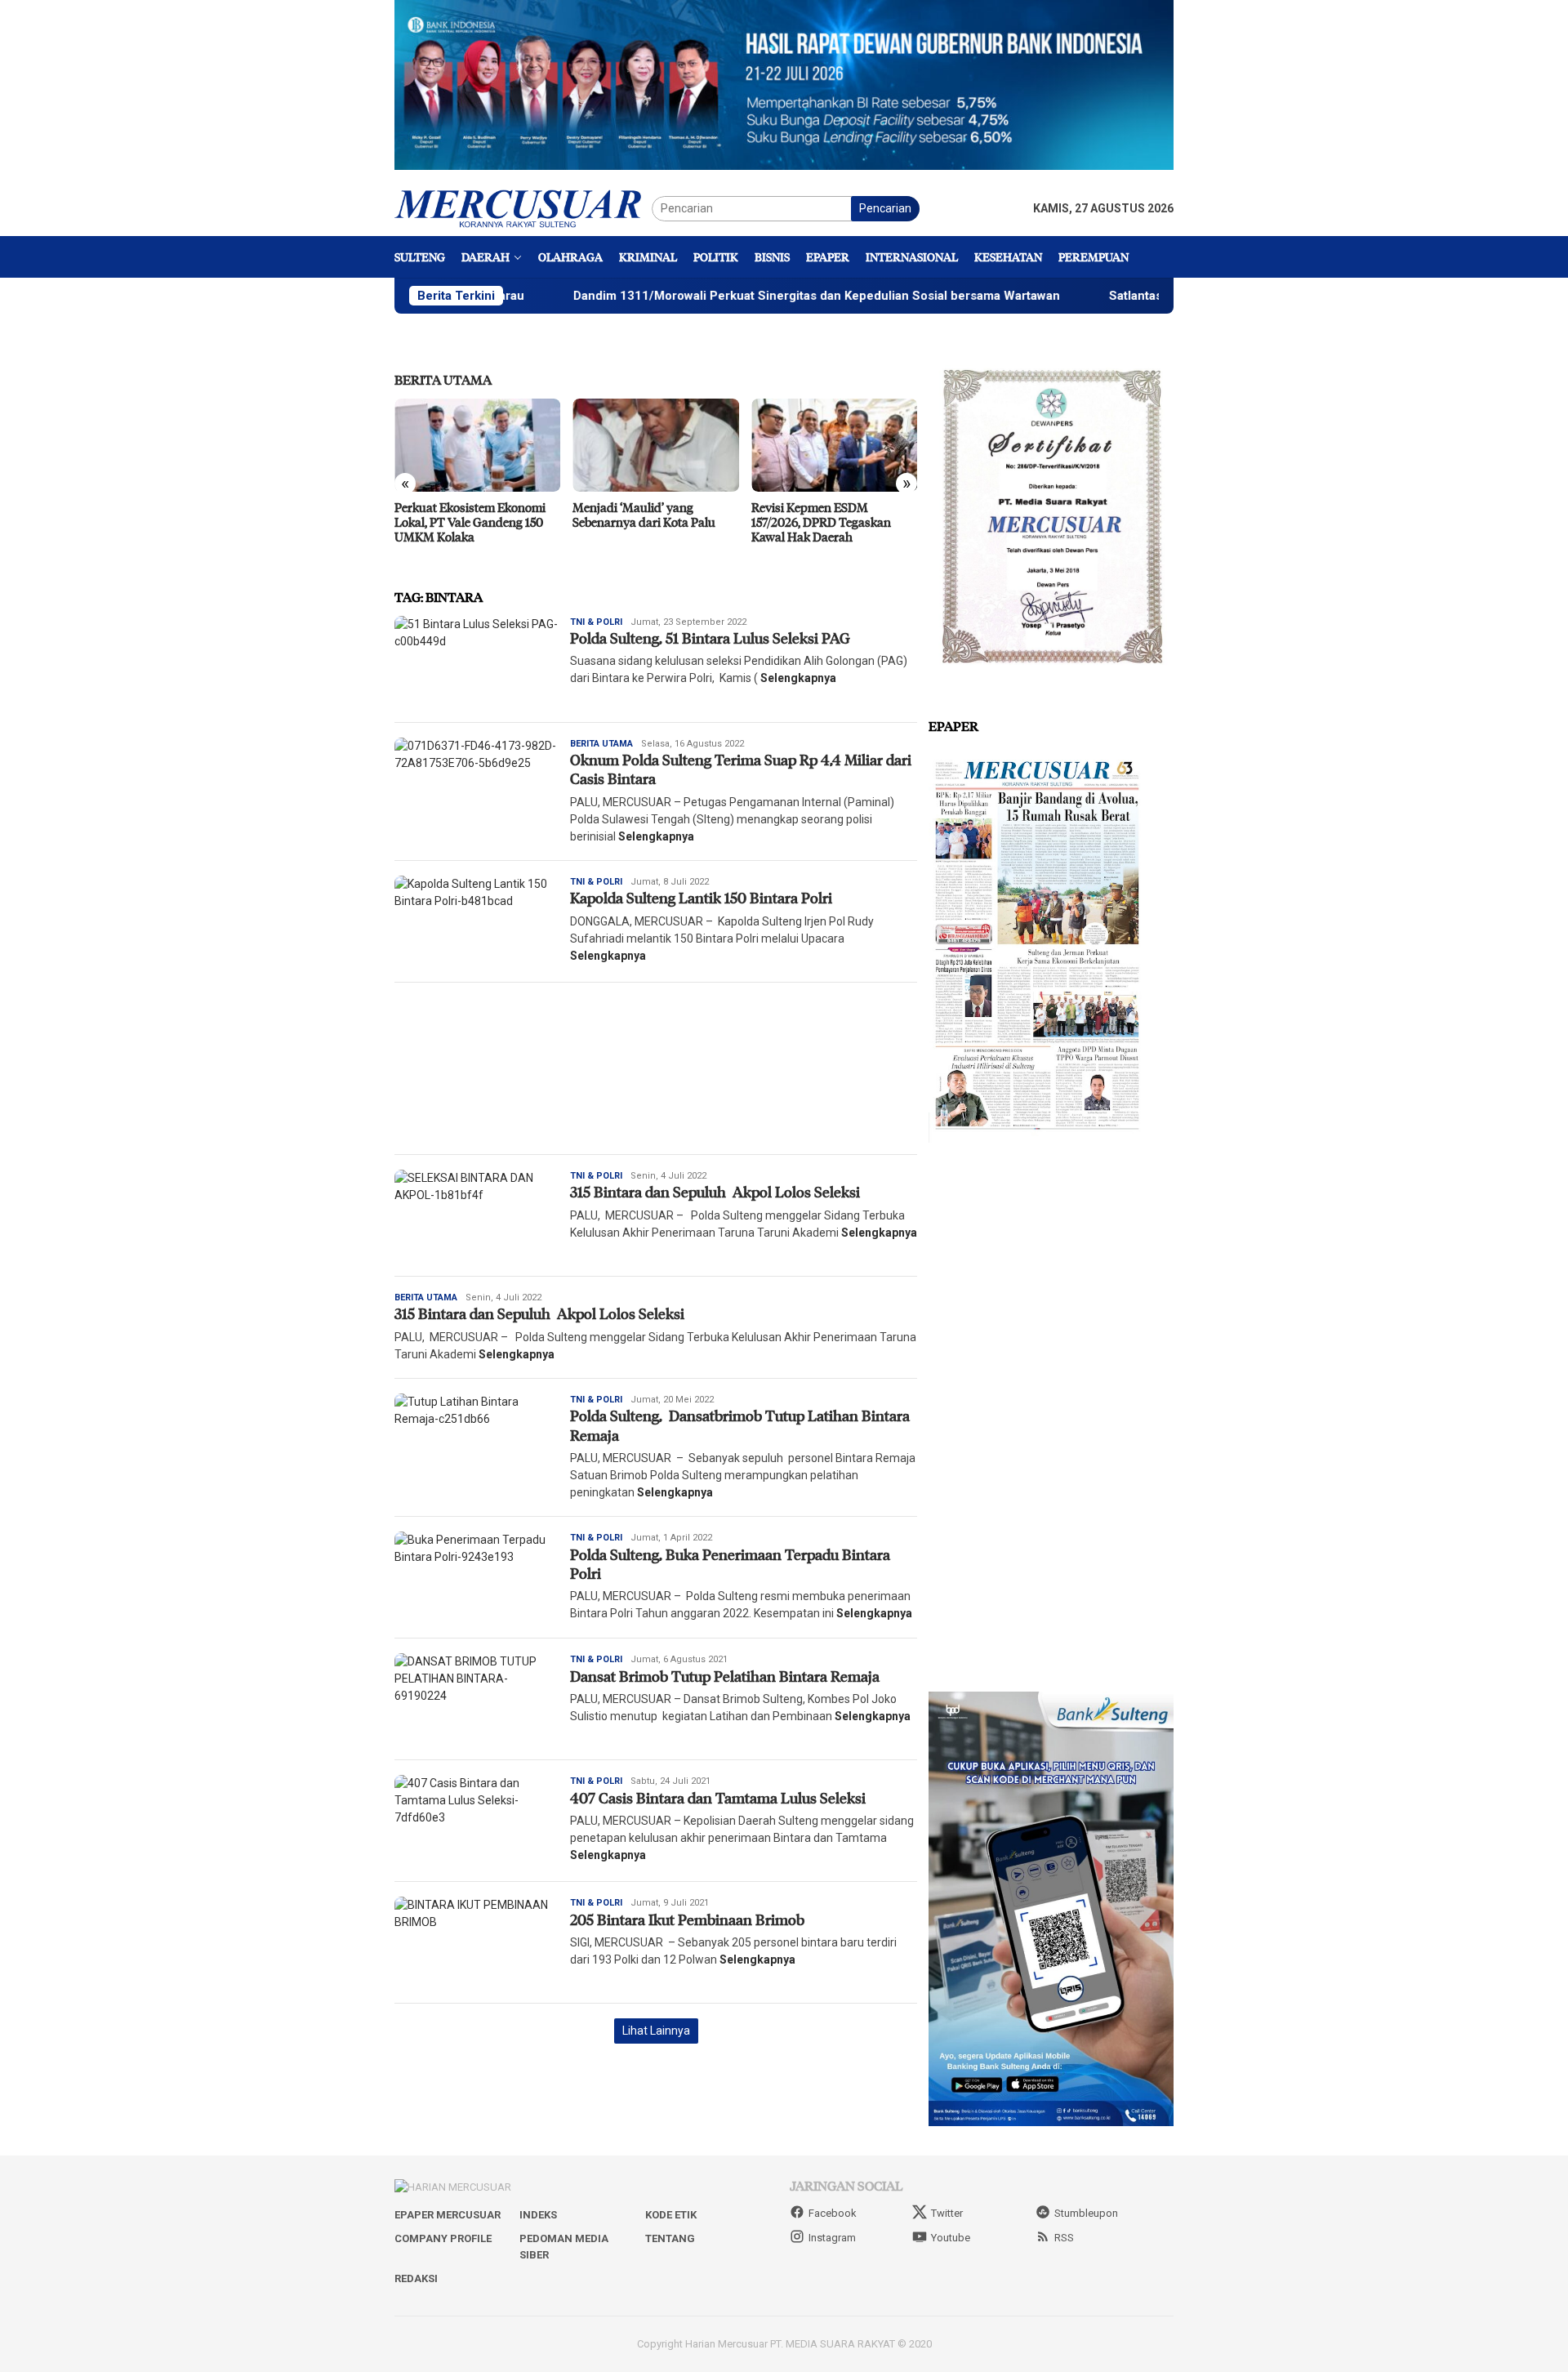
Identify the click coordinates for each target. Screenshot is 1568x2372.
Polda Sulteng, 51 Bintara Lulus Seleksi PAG (712, 638)
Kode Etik (671, 2215)
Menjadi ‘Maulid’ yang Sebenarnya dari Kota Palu (644, 515)
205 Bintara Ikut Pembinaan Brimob (687, 1919)
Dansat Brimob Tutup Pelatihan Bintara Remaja (725, 1676)
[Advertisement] (656, 1068)
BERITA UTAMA (443, 379)
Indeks (538, 2215)
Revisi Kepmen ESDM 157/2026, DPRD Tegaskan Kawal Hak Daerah (821, 522)
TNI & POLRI (596, 622)
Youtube (951, 2238)
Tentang (670, 2238)
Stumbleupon (1086, 2213)
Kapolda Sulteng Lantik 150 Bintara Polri (703, 898)
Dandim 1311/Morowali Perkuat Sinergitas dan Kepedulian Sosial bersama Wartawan (700, 296)
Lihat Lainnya (656, 2031)
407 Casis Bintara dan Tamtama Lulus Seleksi (718, 1798)
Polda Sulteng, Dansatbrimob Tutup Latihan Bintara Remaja (740, 1425)
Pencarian (885, 208)
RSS (1064, 2238)
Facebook (833, 2213)
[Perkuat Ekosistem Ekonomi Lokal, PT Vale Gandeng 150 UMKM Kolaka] (477, 445)
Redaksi (416, 2278)
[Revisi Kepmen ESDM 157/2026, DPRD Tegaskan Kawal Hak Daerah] (834, 445)
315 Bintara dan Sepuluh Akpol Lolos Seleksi (717, 1192)
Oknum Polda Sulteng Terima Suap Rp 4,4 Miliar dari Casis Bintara (741, 769)
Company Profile (443, 2238)
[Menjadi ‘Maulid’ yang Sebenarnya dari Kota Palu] (655, 445)
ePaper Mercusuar (448, 2215)
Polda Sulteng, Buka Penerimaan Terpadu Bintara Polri (730, 1564)
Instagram (832, 2238)
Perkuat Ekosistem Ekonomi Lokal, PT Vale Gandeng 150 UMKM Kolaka (470, 522)
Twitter (947, 2213)
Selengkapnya (798, 678)
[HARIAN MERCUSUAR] (523, 207)
